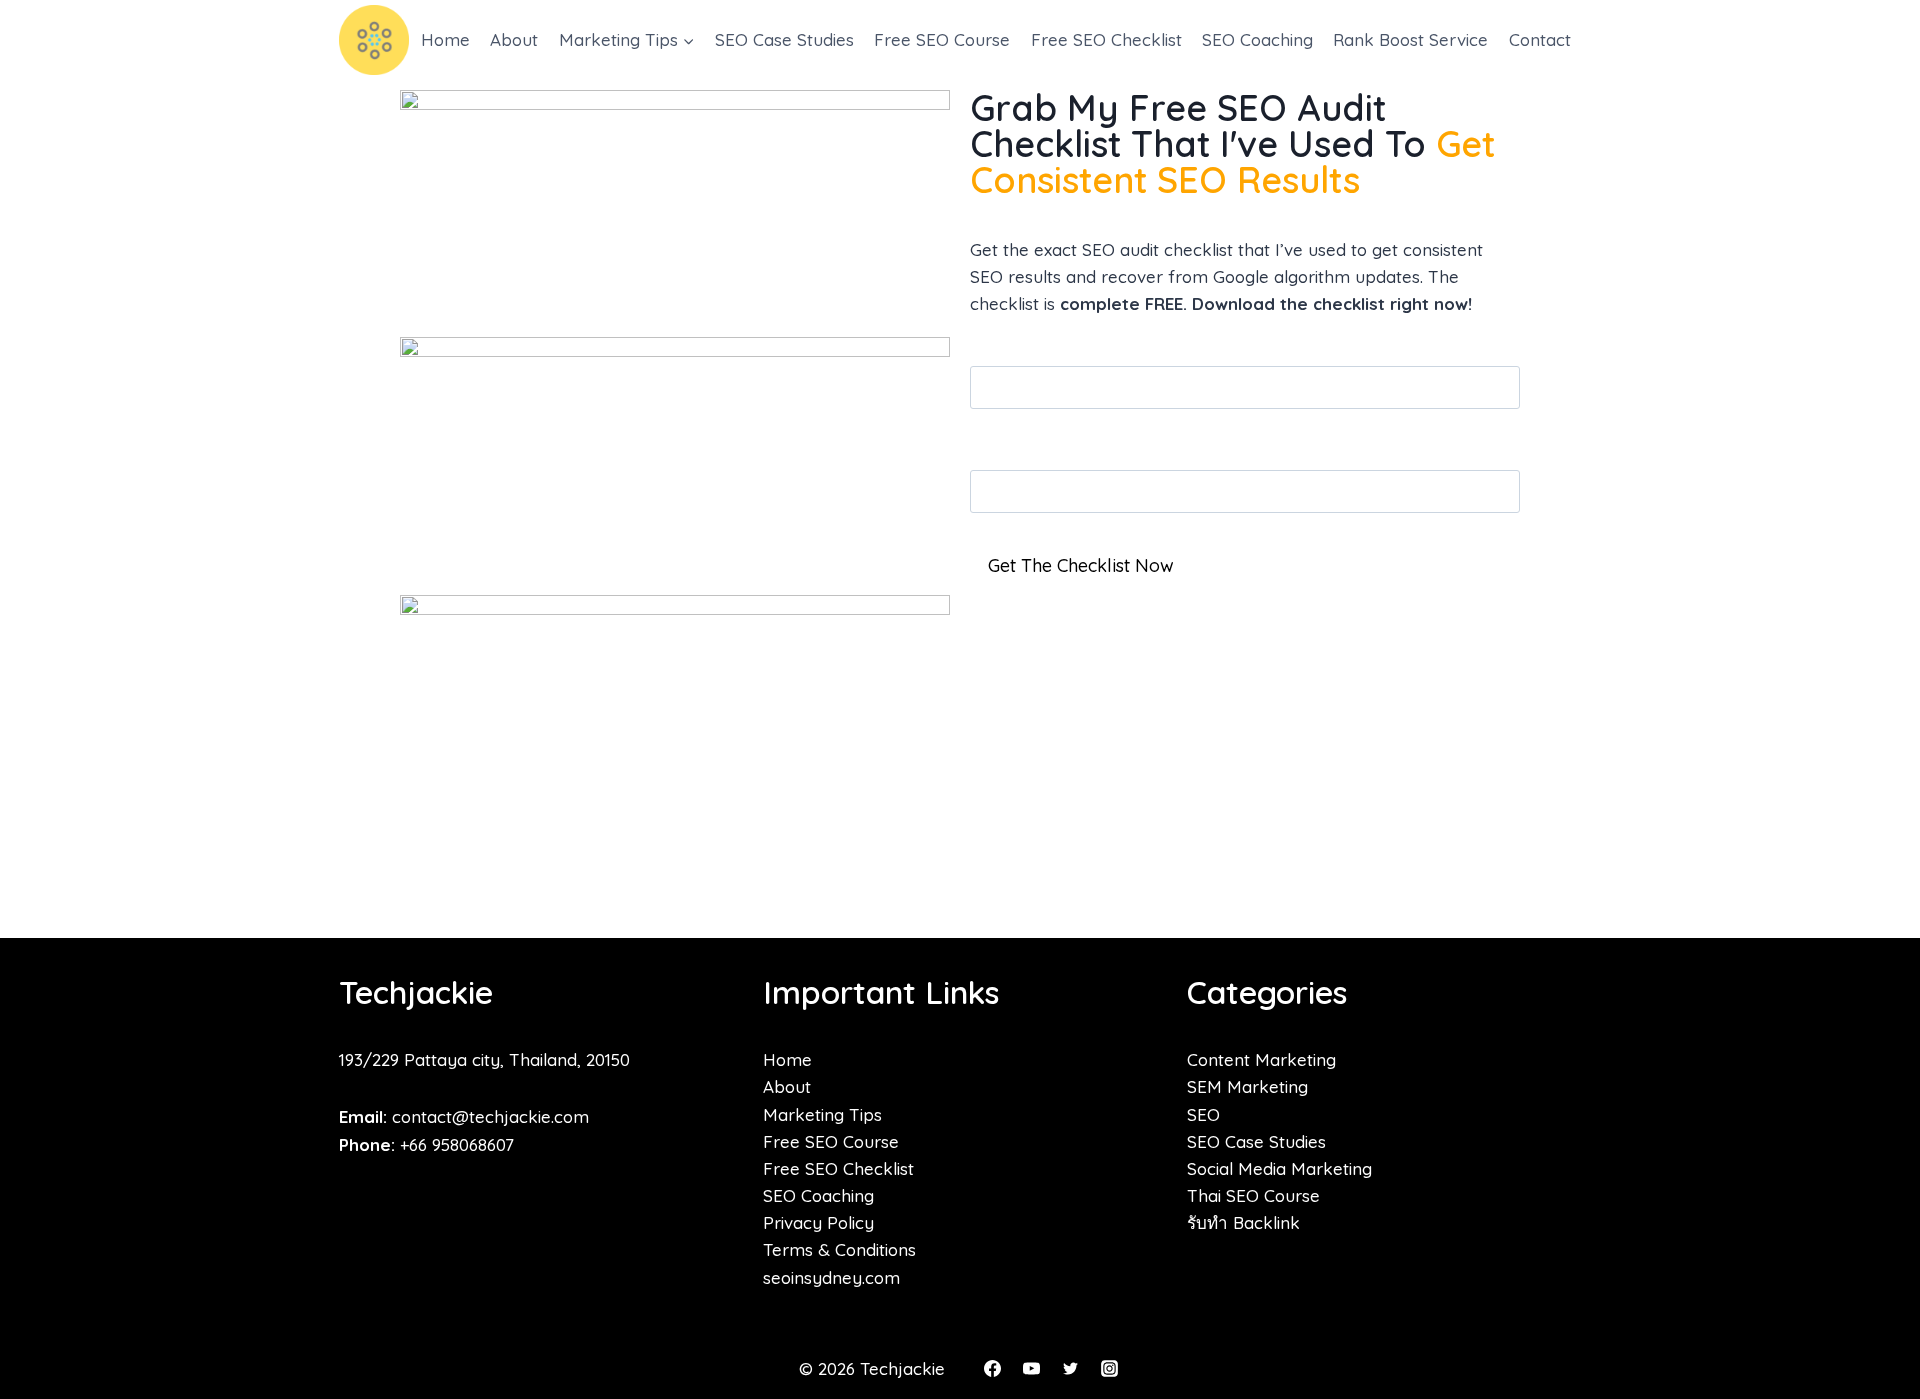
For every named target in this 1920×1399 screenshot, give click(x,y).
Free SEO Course (942, 39)
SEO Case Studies (784, 39)
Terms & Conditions (839, 1249)
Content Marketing (1261, 1059)
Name (995, 454)
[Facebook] (992, 1368)
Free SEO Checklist (1106, 39)
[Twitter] (1070, 1368)
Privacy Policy (818, 1222)
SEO (1203, 1114)
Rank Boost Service (1410, 39)
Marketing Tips (822, 1114)
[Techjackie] (374, 40)
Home (445, 39)
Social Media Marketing (1279, 1168)
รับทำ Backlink (1243, 1222)
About (514, 39)
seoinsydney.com (831, 1277)
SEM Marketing (1247, 1086)
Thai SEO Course (1253, 1195)
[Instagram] (1109, 1368)
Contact (1540, 39)
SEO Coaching (1257, 39)
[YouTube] (1031, 1368)
